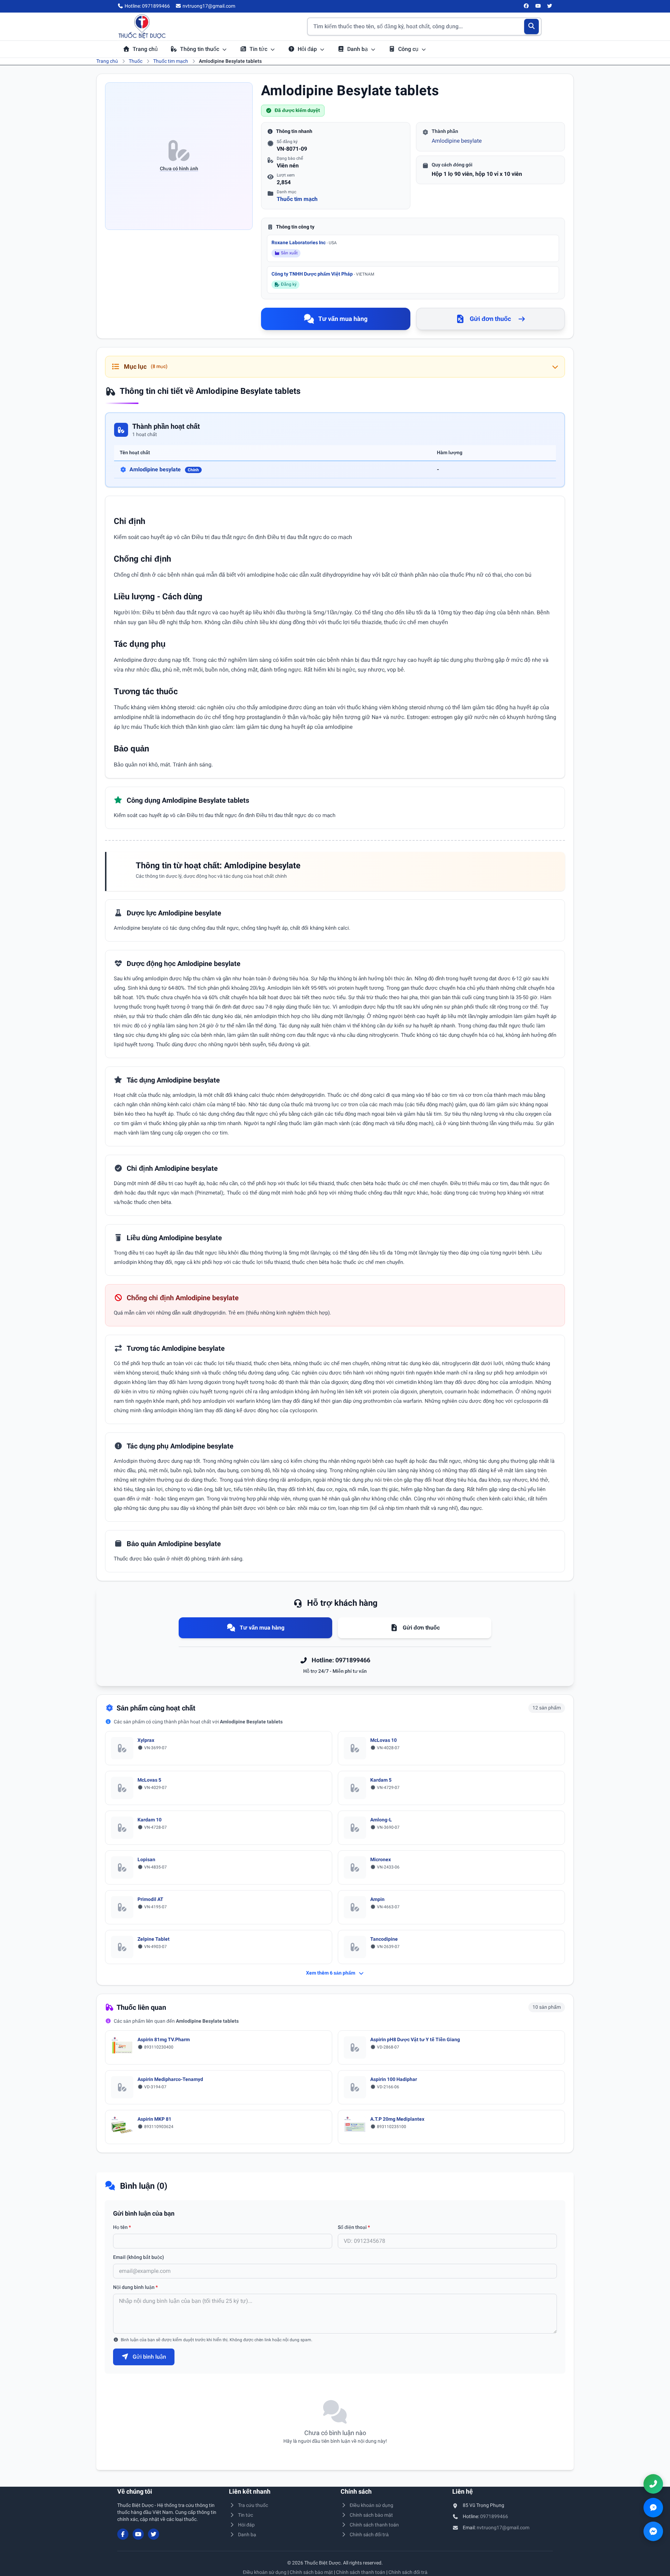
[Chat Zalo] (653, 2508)
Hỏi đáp (308, 49)
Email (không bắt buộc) (139, 2257)
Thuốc (136, 61)
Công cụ (409, 49)
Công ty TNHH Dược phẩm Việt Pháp (323, 274)
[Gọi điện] (653, 2484)
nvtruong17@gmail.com (503, 2528)
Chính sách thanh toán (374, 2525)
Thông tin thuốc (200, 49)
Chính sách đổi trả (369, 2534)
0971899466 (494, 2516)
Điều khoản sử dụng (371, 2505)
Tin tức (259, 49)
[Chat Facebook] (653, 2531)
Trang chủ (145, 49)
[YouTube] (538, 6)
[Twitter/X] (550, 6)
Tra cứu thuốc (253, 2505)
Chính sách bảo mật (371, 2515)
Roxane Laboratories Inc (304, 242)
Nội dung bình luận (135, 2287)
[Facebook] (527, 6)
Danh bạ (358, 49)
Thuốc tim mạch (171, 61)
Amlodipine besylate (457, 141)
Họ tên (122, 2227)
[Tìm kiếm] (532, 27)
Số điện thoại (354, 2227)
